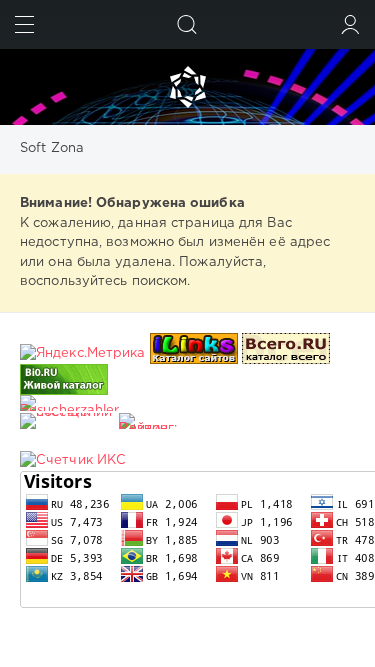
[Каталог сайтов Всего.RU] (286, 353)
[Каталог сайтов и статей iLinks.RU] (194, 353)
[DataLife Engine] (187, 87)
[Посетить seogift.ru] (73, 460)
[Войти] (350, 24)
